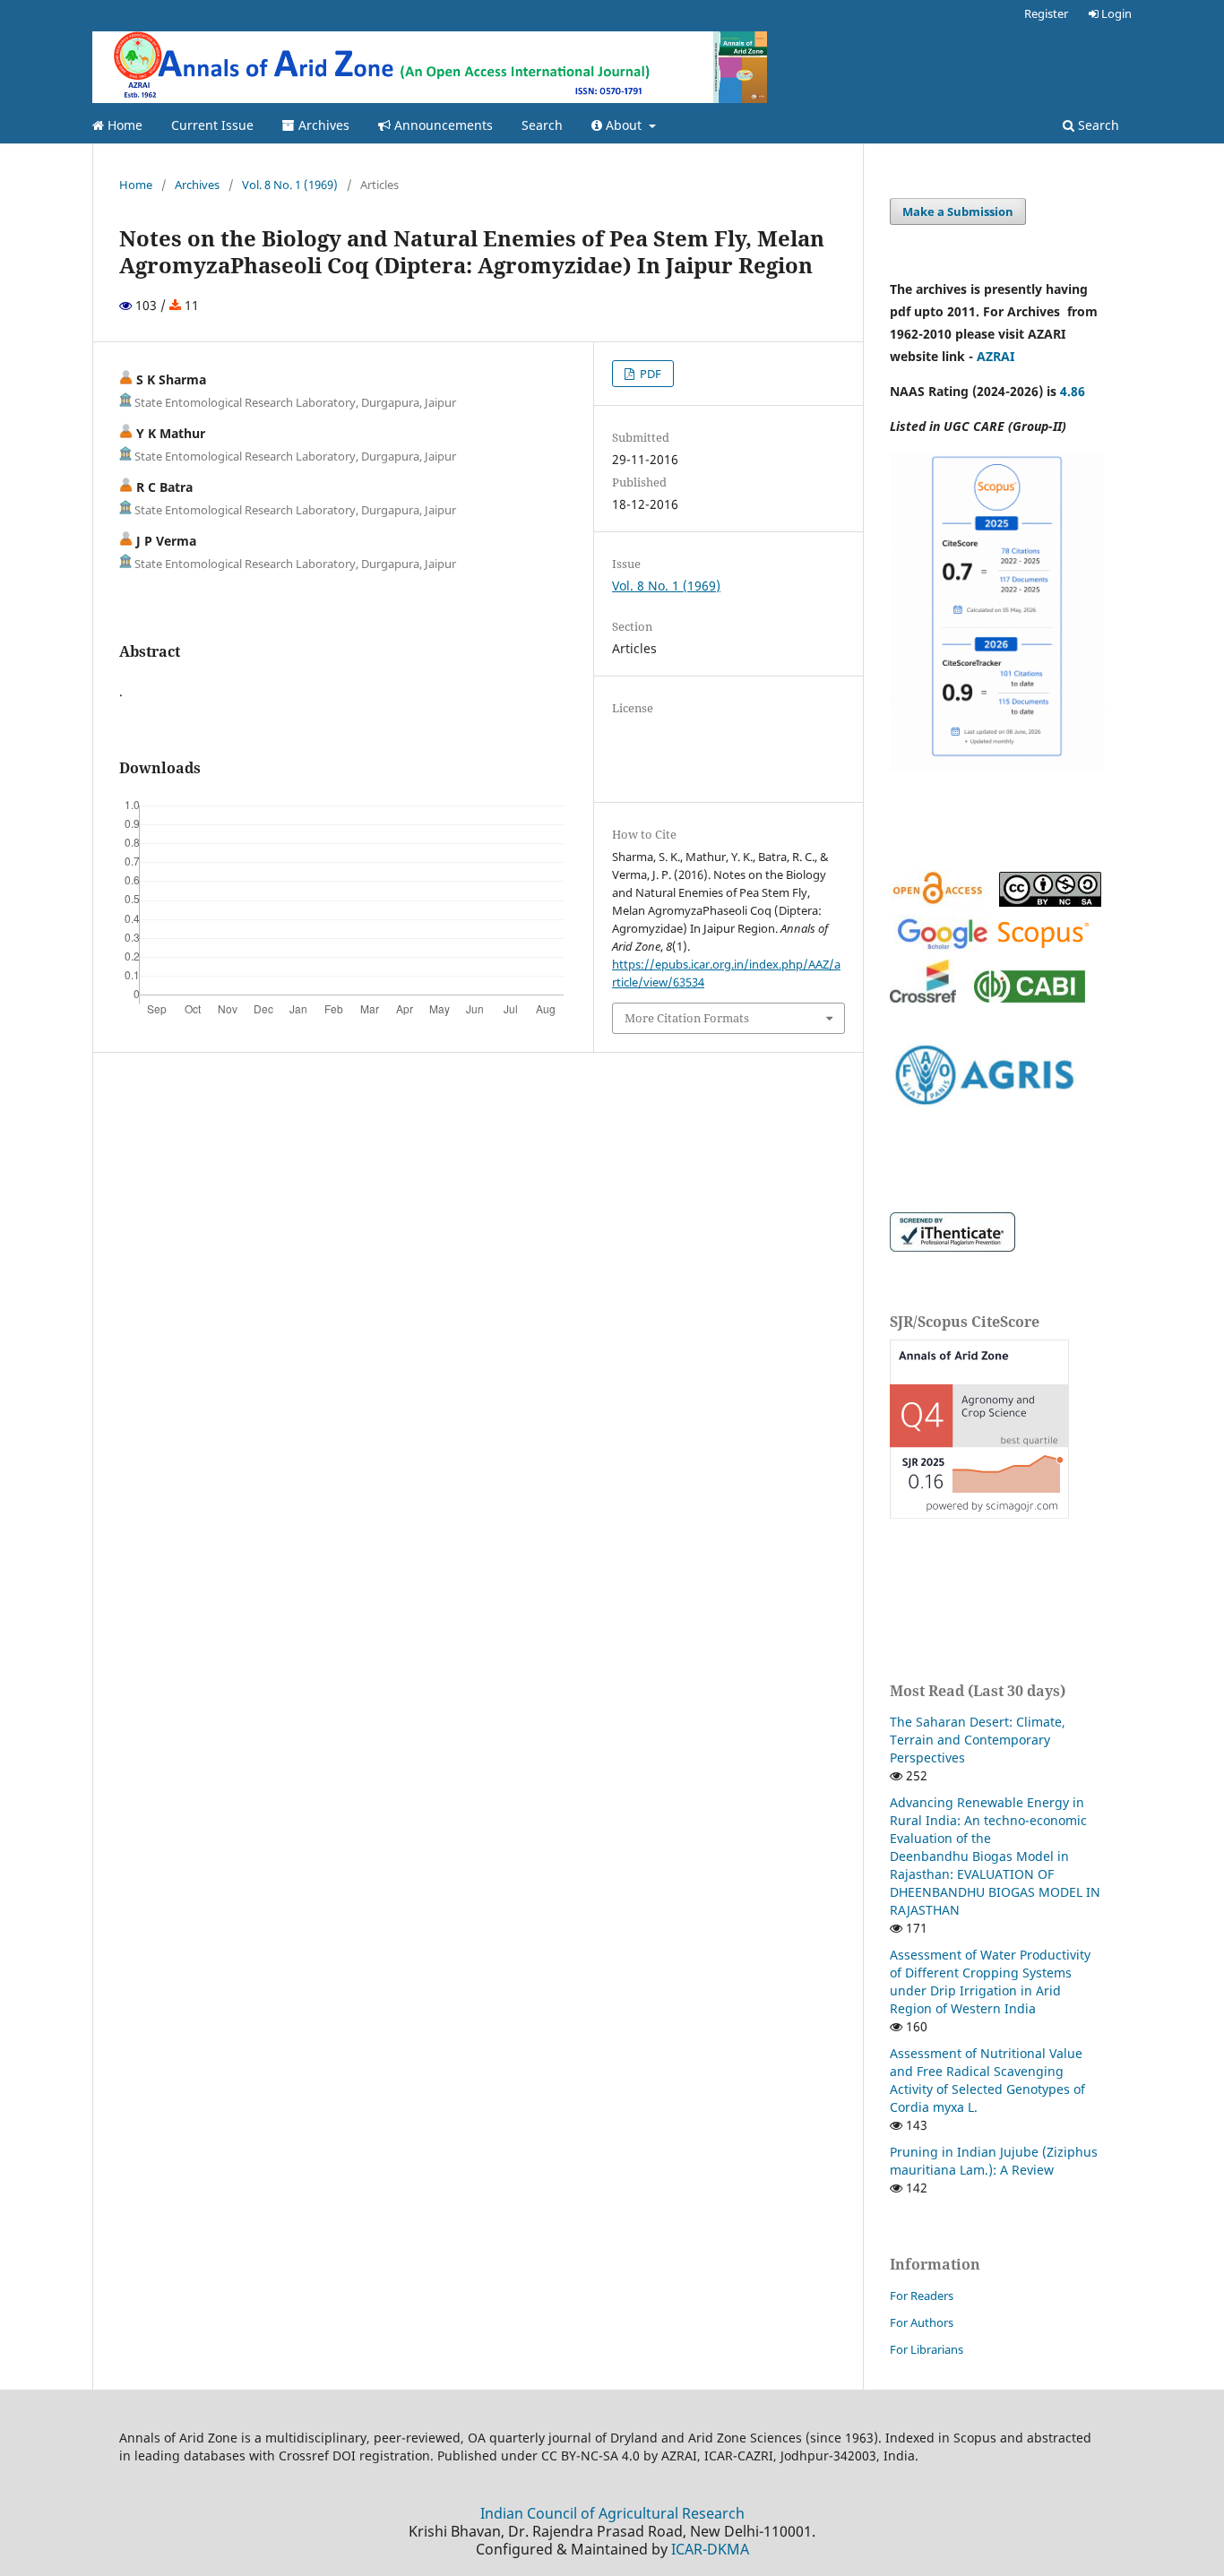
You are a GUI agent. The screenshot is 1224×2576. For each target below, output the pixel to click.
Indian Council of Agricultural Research (612, 2513)
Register (1046, 13)
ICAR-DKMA (710, 2549)
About (624, 125)
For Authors (922, 2322)
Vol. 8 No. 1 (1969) (290, 185)
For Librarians (927, 2349)
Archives (322, 125)
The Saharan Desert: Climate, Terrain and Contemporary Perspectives (978, 1740)
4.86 (1073, 391)
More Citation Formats (687, 1018)
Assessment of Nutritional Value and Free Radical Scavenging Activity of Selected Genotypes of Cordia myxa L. (987, 2080)
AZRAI (997, 356)
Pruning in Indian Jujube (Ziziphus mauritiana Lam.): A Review (994, 2161)
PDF (649, 374)
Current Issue (212, 125)
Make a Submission (958, 211)
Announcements (442, 125)
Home (123, 125)
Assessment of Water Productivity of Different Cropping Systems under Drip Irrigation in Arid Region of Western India (990, 1982)
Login (1115, 13)
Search (542, 125)
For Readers (922, 2296)
